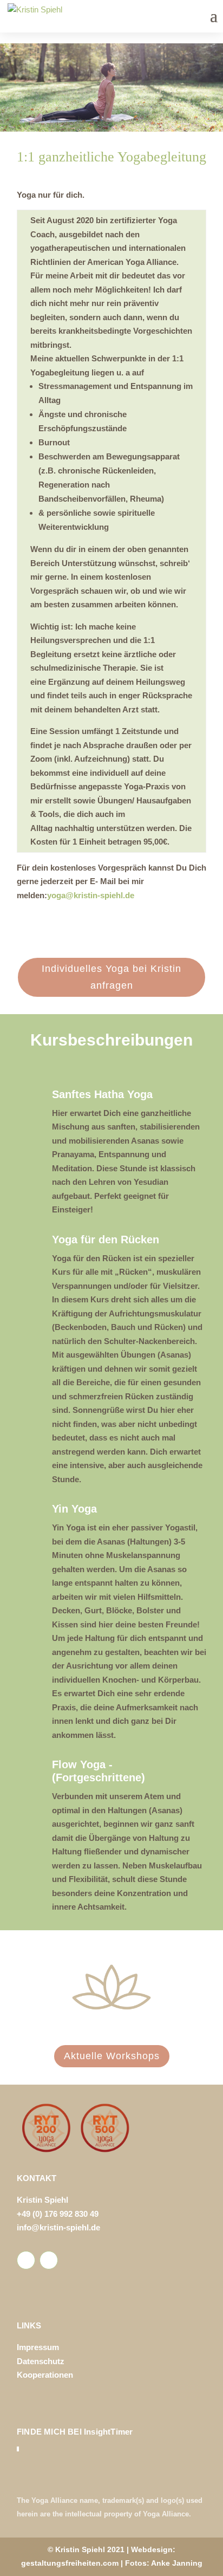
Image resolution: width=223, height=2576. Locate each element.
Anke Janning (177, 2563)
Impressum (38, 2347)
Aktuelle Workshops (112, 2056)
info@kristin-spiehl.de (58, 2227)
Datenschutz (41, 2361)
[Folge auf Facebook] (26, 2260)
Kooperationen (45, 2375)
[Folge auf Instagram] (49, 2260)
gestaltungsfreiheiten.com (70, 2563)
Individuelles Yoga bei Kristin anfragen (111, 977)
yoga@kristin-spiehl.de (91, 895)
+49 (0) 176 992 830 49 (58, 2214)
